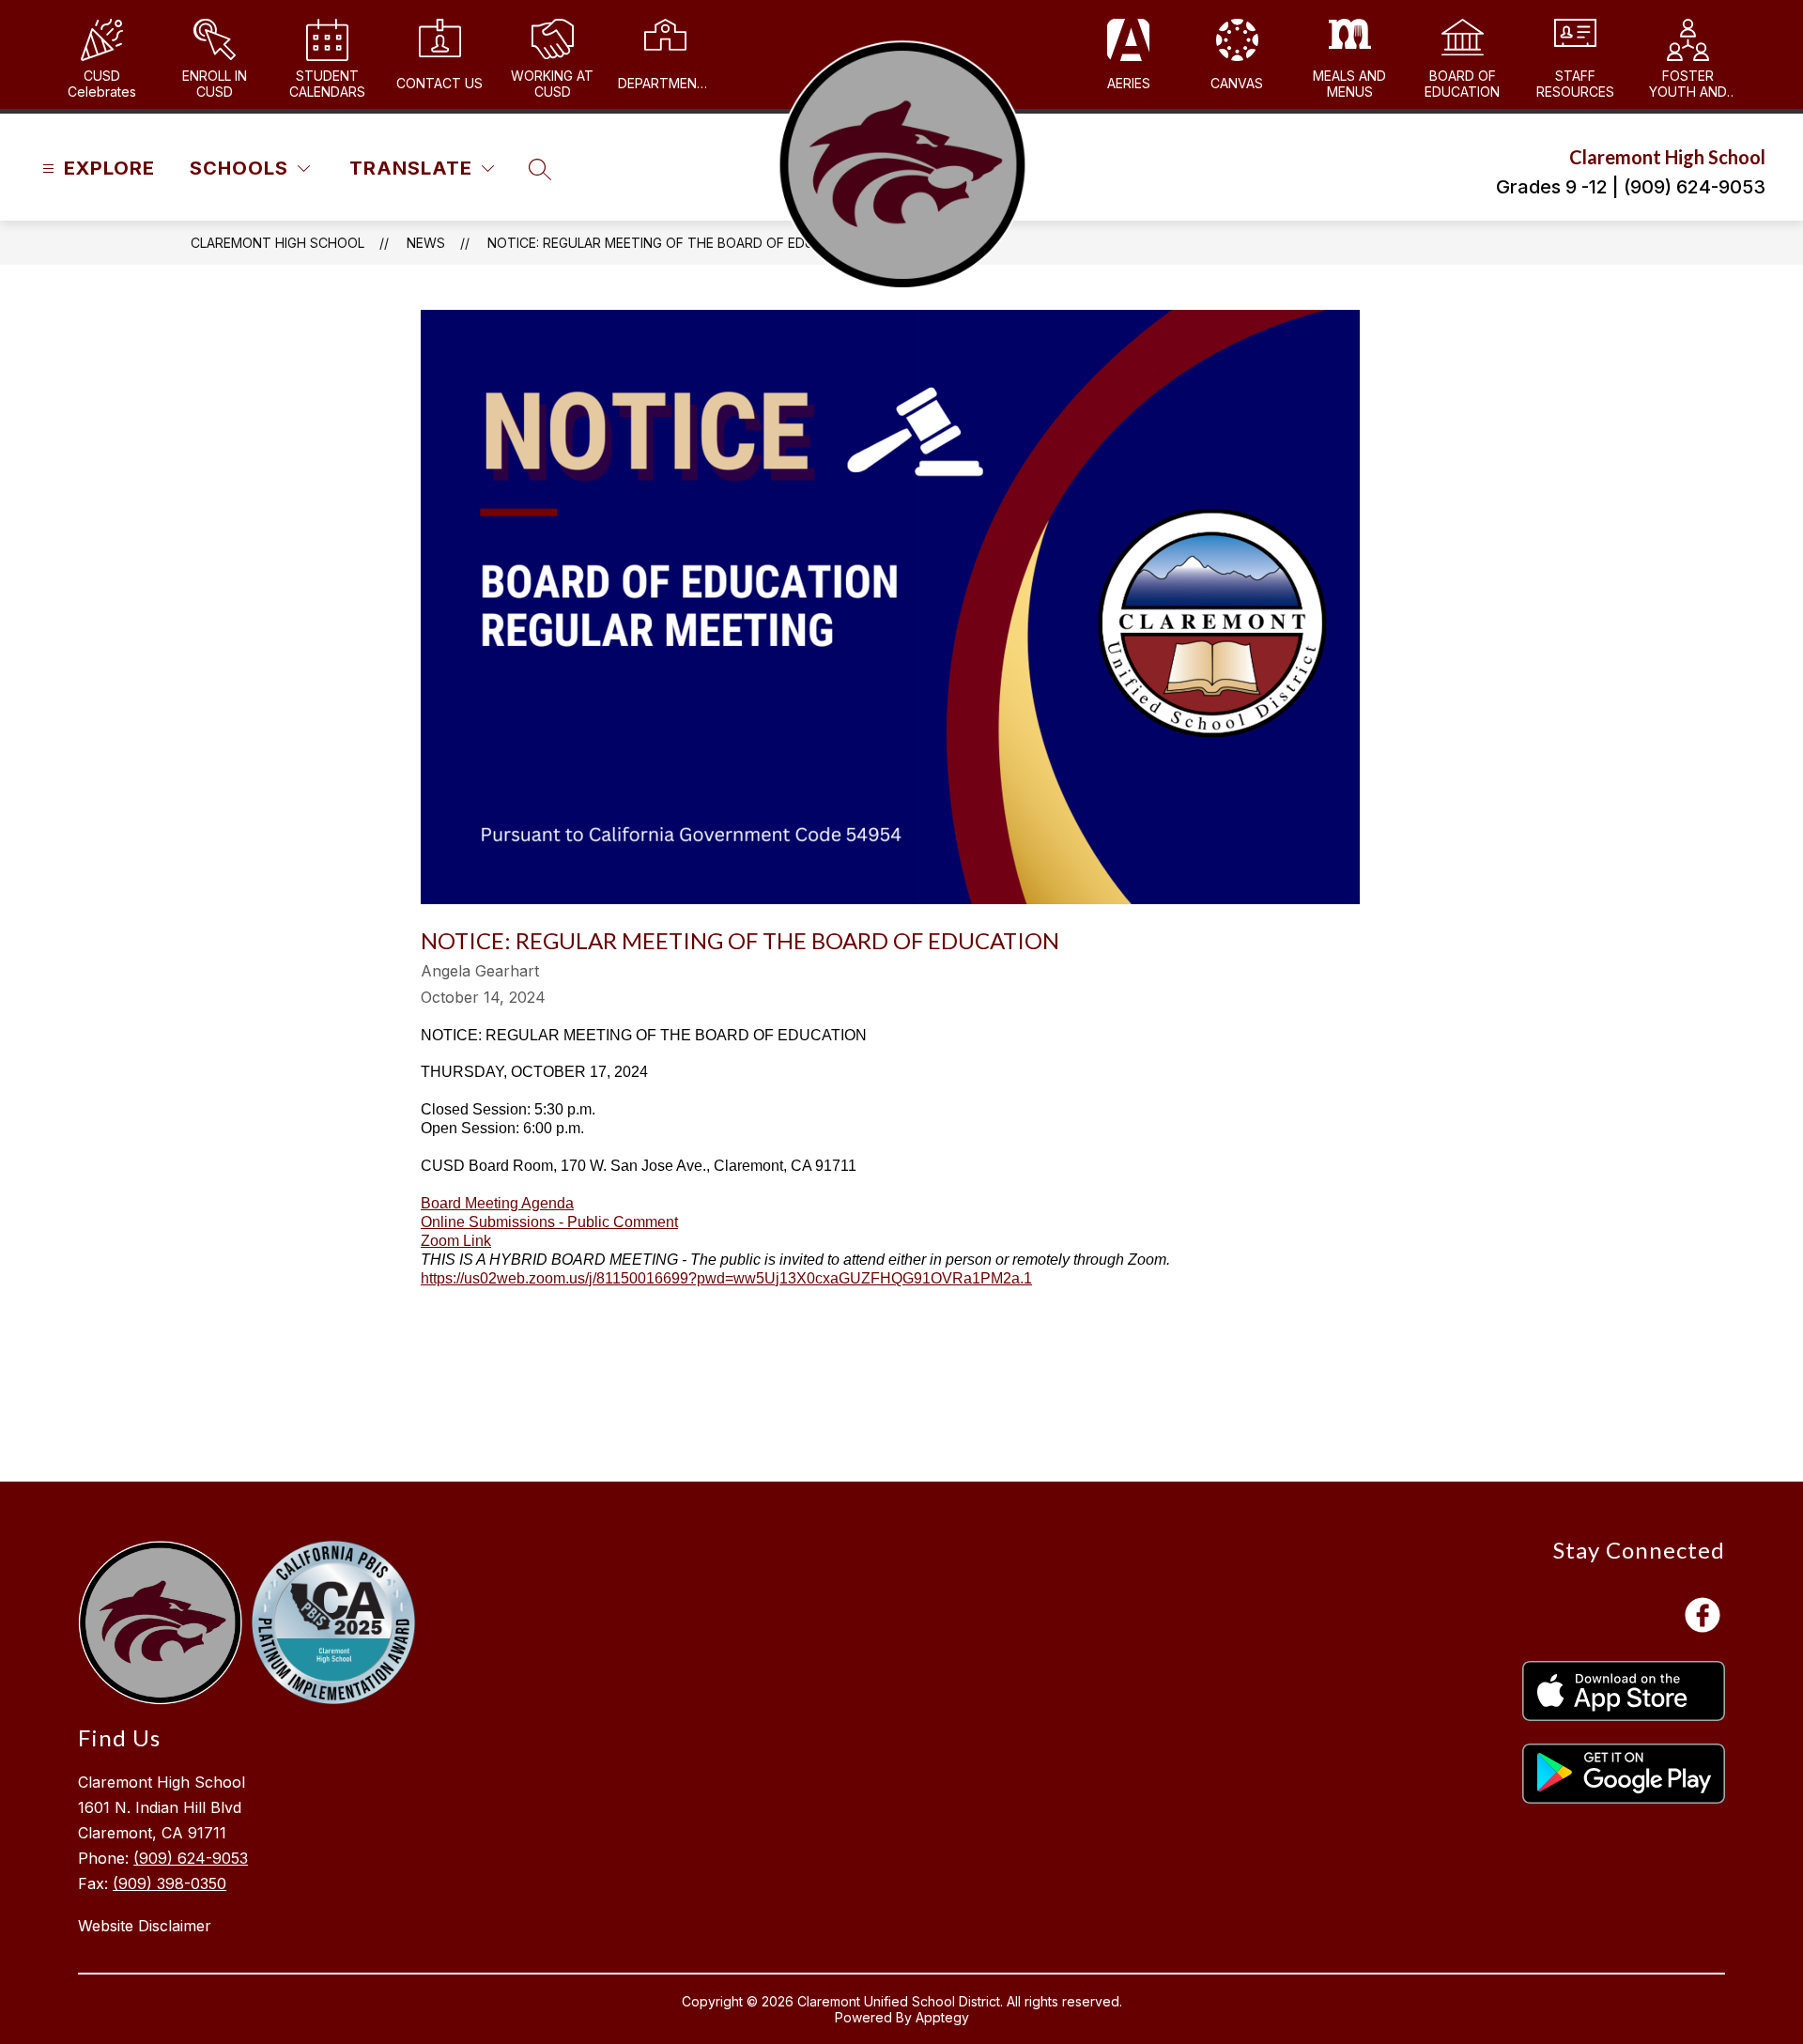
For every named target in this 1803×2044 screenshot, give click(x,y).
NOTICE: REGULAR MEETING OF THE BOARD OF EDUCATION (675, 243)
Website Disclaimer (145, 1926)
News (426, 243)
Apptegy (942, 2017)
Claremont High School (277, 243)
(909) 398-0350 (170, 1883)
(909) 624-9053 (191, 1858)
